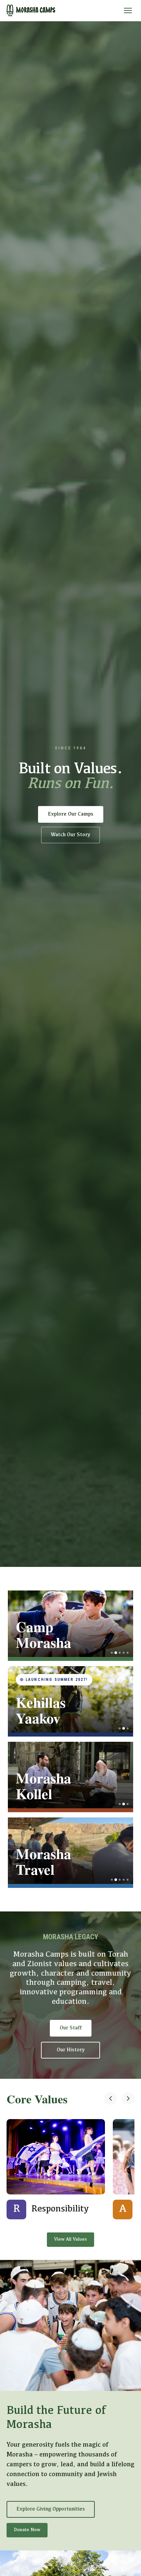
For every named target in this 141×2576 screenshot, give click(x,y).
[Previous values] (111, 2099)
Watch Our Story (70, 835)
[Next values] (128, 2099)
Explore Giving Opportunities (51, 2509)
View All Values (70, 2239)
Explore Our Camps (71, 814)
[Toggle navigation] (128, 10)
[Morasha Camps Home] (31, 10)
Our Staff (71, 2028)
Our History (71, 2050)
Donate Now (27, 2530)
